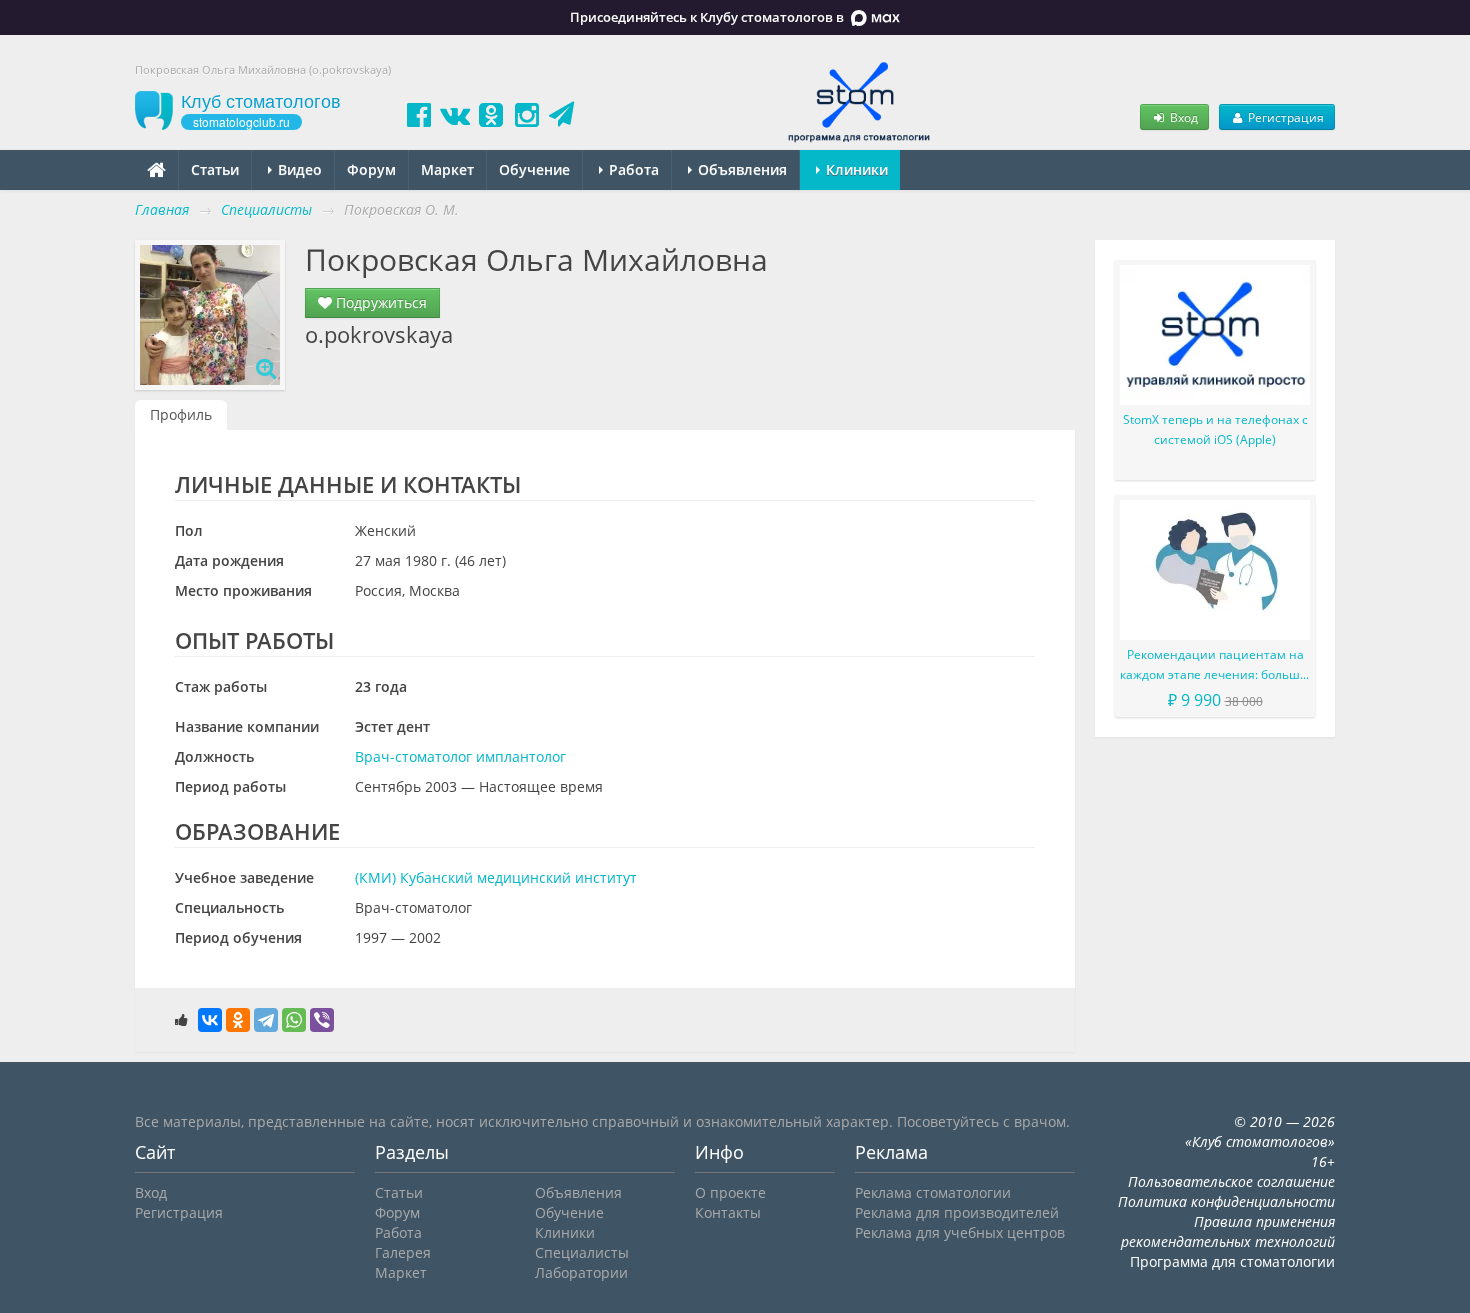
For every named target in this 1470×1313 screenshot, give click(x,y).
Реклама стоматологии (933, 1192)
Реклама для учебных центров (960, 1232)
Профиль (181, 414)
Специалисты (582, 1252)
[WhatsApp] (294, 1020)
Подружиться (379, 302)
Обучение (534, 169)
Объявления (740, 169)
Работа (632, 169)
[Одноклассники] (238, 1020)
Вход (1182, 117)
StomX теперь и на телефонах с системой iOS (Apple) (1215, 429)
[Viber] (322, 1020)
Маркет (447, 169)
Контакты (728, 1212)
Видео (298, 169)
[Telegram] (266, 1020)
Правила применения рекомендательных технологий (1228, 1231)
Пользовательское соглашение (1231, 1181)
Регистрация (1284, 117)
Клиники (855, 169)
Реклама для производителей (957, 1212)
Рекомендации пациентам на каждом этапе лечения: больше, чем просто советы (1215, 665)
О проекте (730, 1192)
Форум (371, 169)
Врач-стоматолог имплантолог (460, 756)
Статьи (215, 169)
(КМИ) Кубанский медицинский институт (496, 877)
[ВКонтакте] (210, 1020)
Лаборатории (581, 1272)
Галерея (403, 1252)
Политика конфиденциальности (1226, 1201)
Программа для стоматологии (1232, 1261)
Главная (162, 209)
